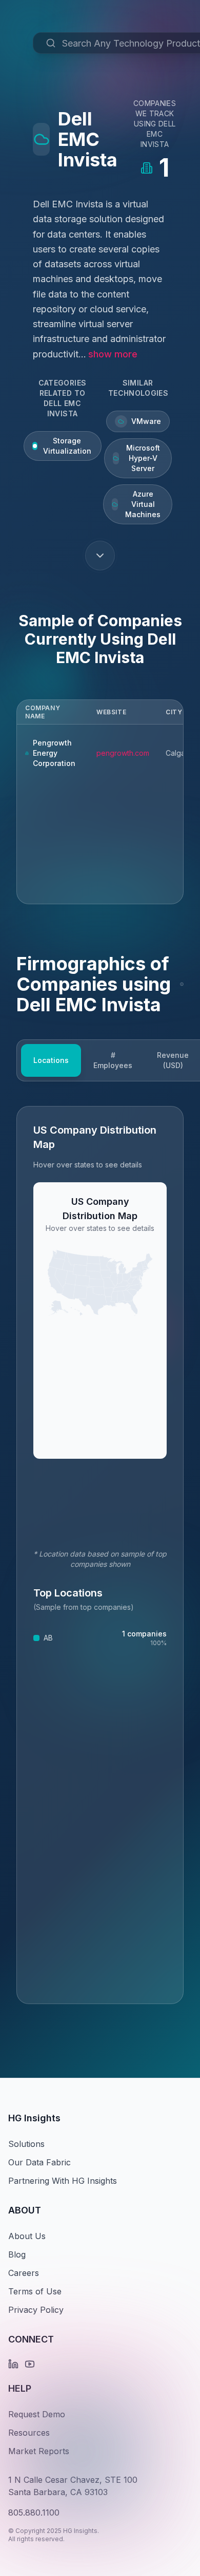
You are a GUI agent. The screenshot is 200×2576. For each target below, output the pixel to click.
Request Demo (37, 2414)
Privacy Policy (36, 2310)
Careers (24, 2273)
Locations (51, 1060)
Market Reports (39, 2451)
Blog (17, 2254)
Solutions (26, 2144)
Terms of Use (35, 2291)
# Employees (113, 1060)
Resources (29, 2433)
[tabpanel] (100, 1555)
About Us (27, 2236)
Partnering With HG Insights (63, 2181)
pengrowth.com (123, 753)
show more (113, 354)
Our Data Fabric (39, 2162)
